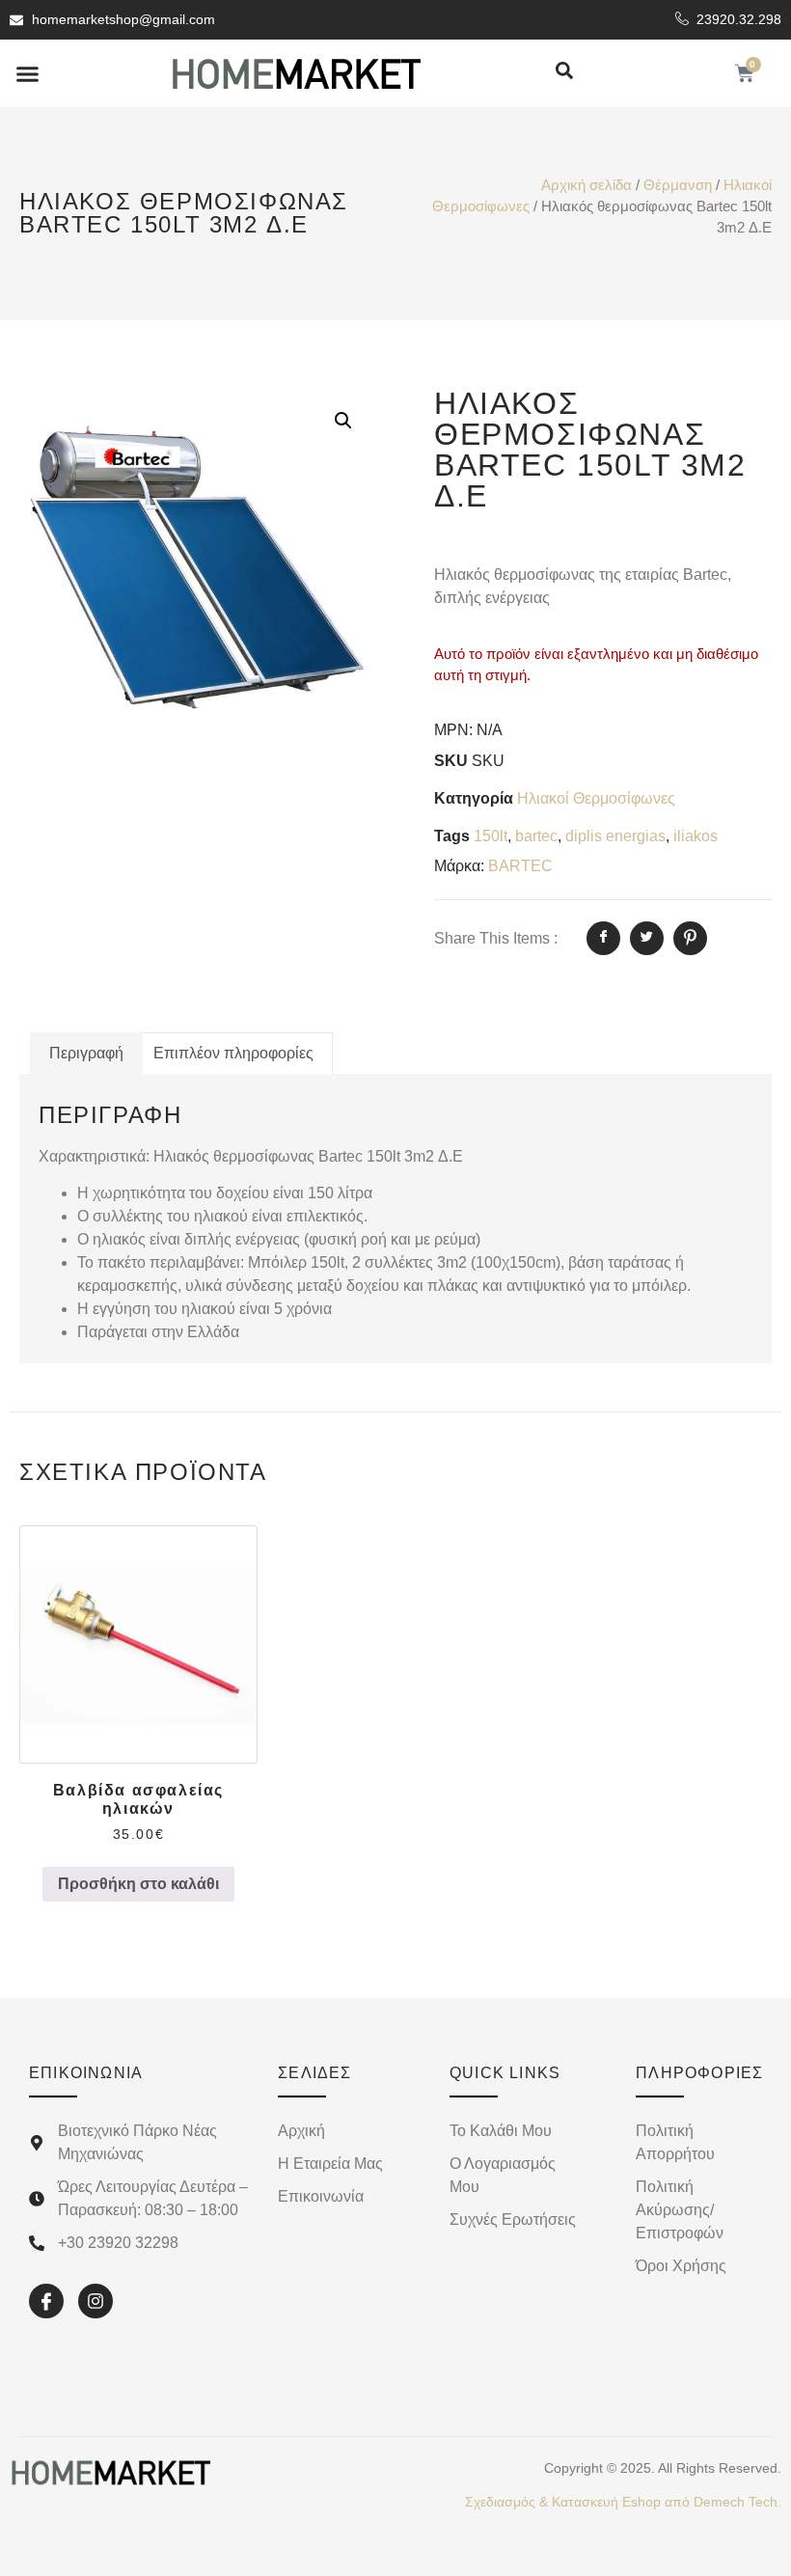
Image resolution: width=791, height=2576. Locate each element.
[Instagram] (95, 2301)
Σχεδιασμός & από (623, 2502)
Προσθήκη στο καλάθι (138, 1884)
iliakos (696, 836)
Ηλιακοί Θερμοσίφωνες (596, 798)
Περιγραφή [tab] (86, 1053)
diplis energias (615, 836)
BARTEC (520, 866)
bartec (536, 836)
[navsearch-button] (564, 72)
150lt (491, 836)
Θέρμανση (678, 185)
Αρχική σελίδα (586, 185)
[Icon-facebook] (46, 2301)
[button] (28, 73)
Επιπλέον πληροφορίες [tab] (233, 1053)
